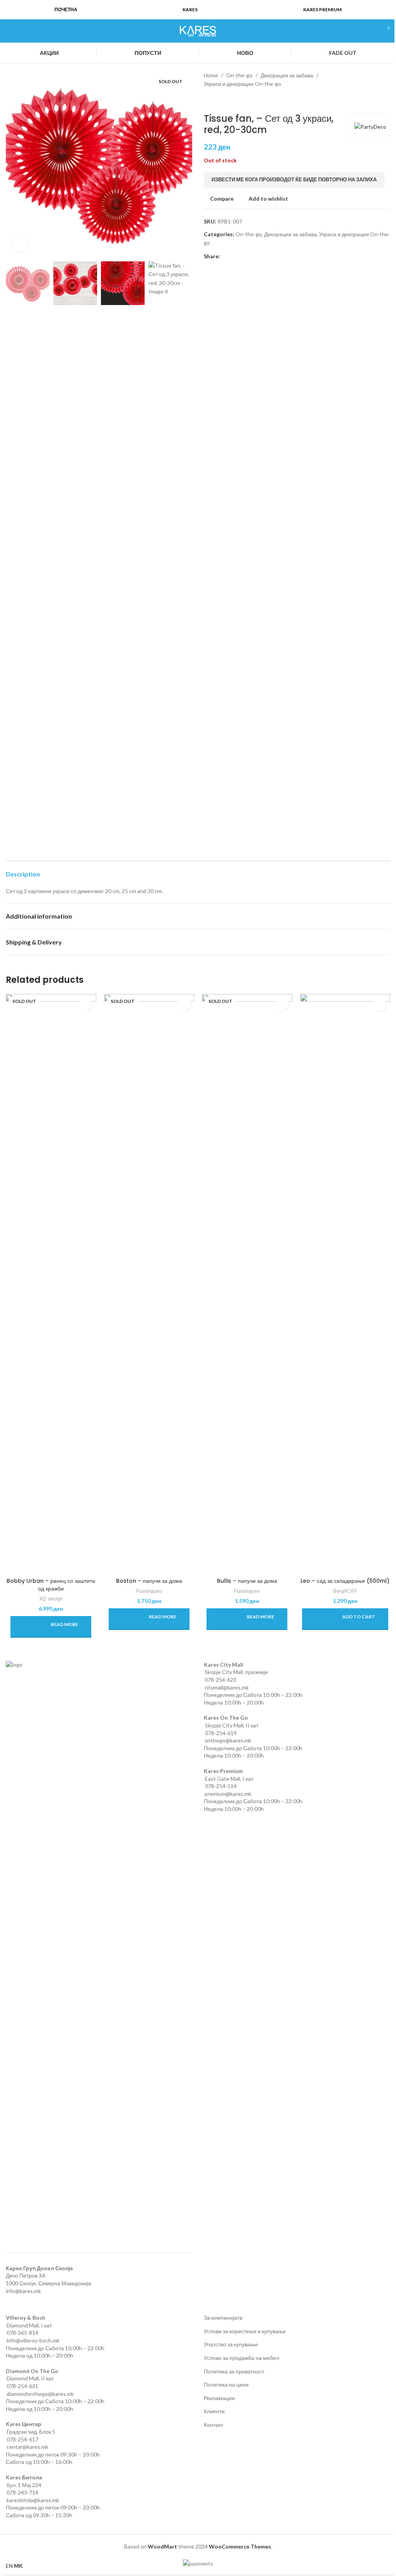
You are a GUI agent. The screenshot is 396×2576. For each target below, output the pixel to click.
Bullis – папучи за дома (247, 1581)
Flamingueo (149, 1591)
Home (211, 75)
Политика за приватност (234, 2371)
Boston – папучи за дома (149, 1581)
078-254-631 (22, 2386)
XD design (51, 1599)
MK (18, 2566)
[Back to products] (218, 101)
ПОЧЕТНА (66, 9)
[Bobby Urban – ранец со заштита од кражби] (51, 1284)
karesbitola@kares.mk (33, 2500)
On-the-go (239, 75)
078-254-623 (220, 1680)
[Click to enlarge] (20, 243)
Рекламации (219, 2398)
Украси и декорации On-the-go (242, 84)
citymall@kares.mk (227, 1687)
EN (9, 2566)
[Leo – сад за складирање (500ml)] (345, 1284)
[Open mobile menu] (9, 31)
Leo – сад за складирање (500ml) (345, 1581)
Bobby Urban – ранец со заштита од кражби (51, 1585)
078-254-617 (22, 2439)
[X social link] (234, 257)
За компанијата (223, 2318)
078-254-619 (221, 1733)
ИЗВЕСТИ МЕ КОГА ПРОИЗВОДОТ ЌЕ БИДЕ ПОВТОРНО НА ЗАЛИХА (294, 179)
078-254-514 (221, 1786)
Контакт (213, 2425)
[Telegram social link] (262, 257)
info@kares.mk (23, 2291)
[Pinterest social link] (243, 257)
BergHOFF (345, 1591)
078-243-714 (22, 2492)
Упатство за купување (231, 2344)
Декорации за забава (287, 75)
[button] (14, 164)
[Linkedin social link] (253, 257)
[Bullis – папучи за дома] (247, 1284)
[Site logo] (198, 30)
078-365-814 (22, 2333)
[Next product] (227, 101)
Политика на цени (226, 2384)
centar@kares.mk (27, 2447)
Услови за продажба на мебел (242, 2358)
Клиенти (214, 2411)
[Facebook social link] (225, 257)
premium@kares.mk (228, 1794)
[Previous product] (208, 101)
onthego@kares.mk (228, 1740)
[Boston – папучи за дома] (149, 1284)
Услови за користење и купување (245, 2331)
